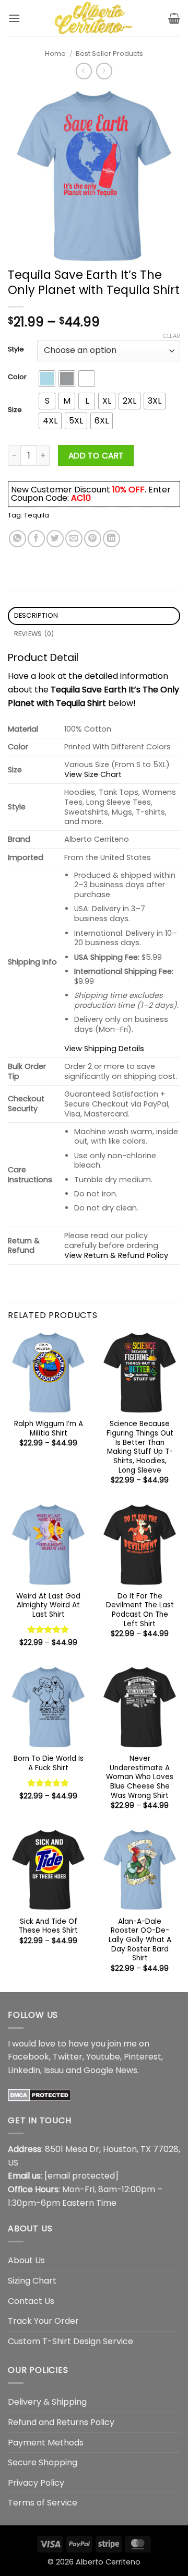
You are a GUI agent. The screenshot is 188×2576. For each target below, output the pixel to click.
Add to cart (96, 456)
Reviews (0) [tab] (34, 634)
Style (16, 349)
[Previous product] (104, 71)
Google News (110, 2070)
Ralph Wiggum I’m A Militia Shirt (49, 1428)
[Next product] (84, 71)
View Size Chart (93, 774)
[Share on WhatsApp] (17, 539)
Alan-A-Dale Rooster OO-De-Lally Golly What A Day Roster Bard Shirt (140, 1940)
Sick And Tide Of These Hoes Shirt (48, 1926)
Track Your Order (43, 2321)
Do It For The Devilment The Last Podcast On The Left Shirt (140, 1610)
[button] (14, 18)
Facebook (28, 2057)
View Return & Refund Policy (116, 1255)
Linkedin (24, 2070)
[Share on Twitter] (55, 539)
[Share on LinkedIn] (111, 539)
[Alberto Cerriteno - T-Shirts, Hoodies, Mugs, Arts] (94, 18)
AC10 (81, 498)
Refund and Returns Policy (61, 2422)
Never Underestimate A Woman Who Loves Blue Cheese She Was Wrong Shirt (140, 1777)
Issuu (54, 2070)
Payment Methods (46, 2443)
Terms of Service (43, 2503)
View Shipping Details (104, 1049)
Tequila (37, 515)
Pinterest (143, 2057)
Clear (171, 336)
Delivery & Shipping (47, 2402)
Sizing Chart (32, 2281)
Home (55, 54)
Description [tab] (36, 615)
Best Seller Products (109, 54)
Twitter (68, 2057)
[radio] (47, 379)
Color (17, 377)
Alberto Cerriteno (108, 2562)
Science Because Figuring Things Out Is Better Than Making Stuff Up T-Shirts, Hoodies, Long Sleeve (140, 1447)
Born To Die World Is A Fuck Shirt (49, 1763)
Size (15, 410)
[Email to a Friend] (74, 539)
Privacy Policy (36, 2483)
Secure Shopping (43, 2462)
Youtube (103, 2057)
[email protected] (81, 2176)
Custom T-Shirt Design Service (70, 2341)
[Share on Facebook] (36, 539)
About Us (26, 2260)
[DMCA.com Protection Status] (39, 2094)
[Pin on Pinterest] (93, 539)
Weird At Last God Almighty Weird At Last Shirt (48, 1605)
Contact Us (31, 2301)
